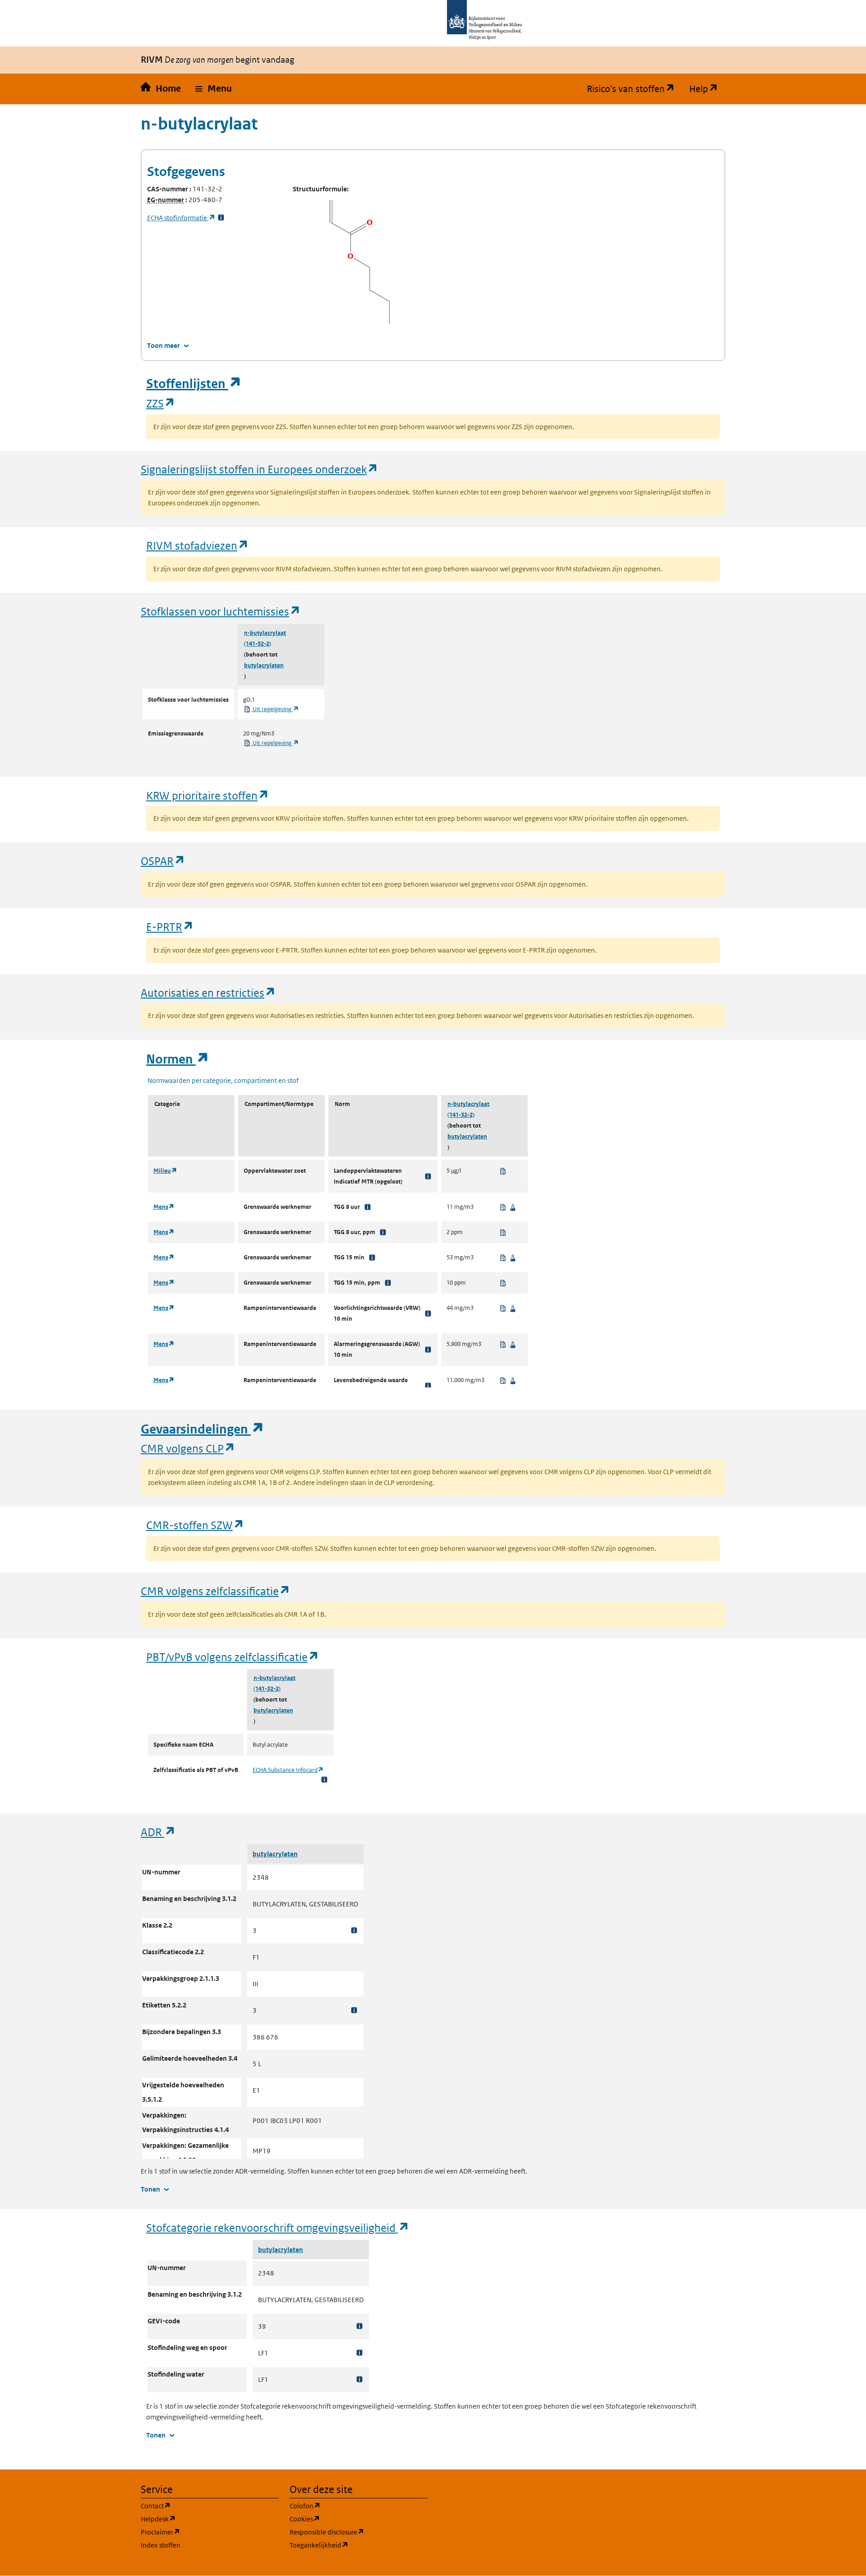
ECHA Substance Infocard (288, 1770)
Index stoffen (161, 2545)
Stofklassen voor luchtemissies (221, 611)
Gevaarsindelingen (203, 1429)
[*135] (428, 1386)
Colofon (348, 2506)
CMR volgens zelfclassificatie (216, 1591)
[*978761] (354, 1931)
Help (707, 89)
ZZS (161, 403)
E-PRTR (170, 927)
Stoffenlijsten (194, 384)
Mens (164, 1207)
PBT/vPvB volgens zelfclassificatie (233, 1657)
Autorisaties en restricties (208, 992)
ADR (158, 1832)
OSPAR (163, 861)
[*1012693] (359, 2326)
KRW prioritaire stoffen (208, 795)
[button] (214, 89)
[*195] (383, 1232)
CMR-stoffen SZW (195, 1525)
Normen (178, 1059)
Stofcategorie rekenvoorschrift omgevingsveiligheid (278, 2227)
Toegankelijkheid (359, 2545)
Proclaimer (204, 2532)
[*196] (388, 1283)
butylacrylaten (264, 665)
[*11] (372, 1258)
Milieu (165, 1171)
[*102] (428, 1176)
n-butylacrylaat (265, 633)
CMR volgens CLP (188, 1448)
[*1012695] (359, 2379)
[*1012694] (359, 2353)
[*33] (221, 218)
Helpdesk (201, 2519)
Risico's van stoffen (634, 89)
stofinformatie (181, 218)
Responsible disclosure (359, 2532)
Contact (199, 2506)
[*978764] (354, 2010)
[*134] (428, 1350)
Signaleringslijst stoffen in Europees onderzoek (260, 469)
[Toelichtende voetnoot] (324, 1779)
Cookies (348, 2519)
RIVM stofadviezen (198, 545)
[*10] (368, 1207)
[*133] (428, 1313)
